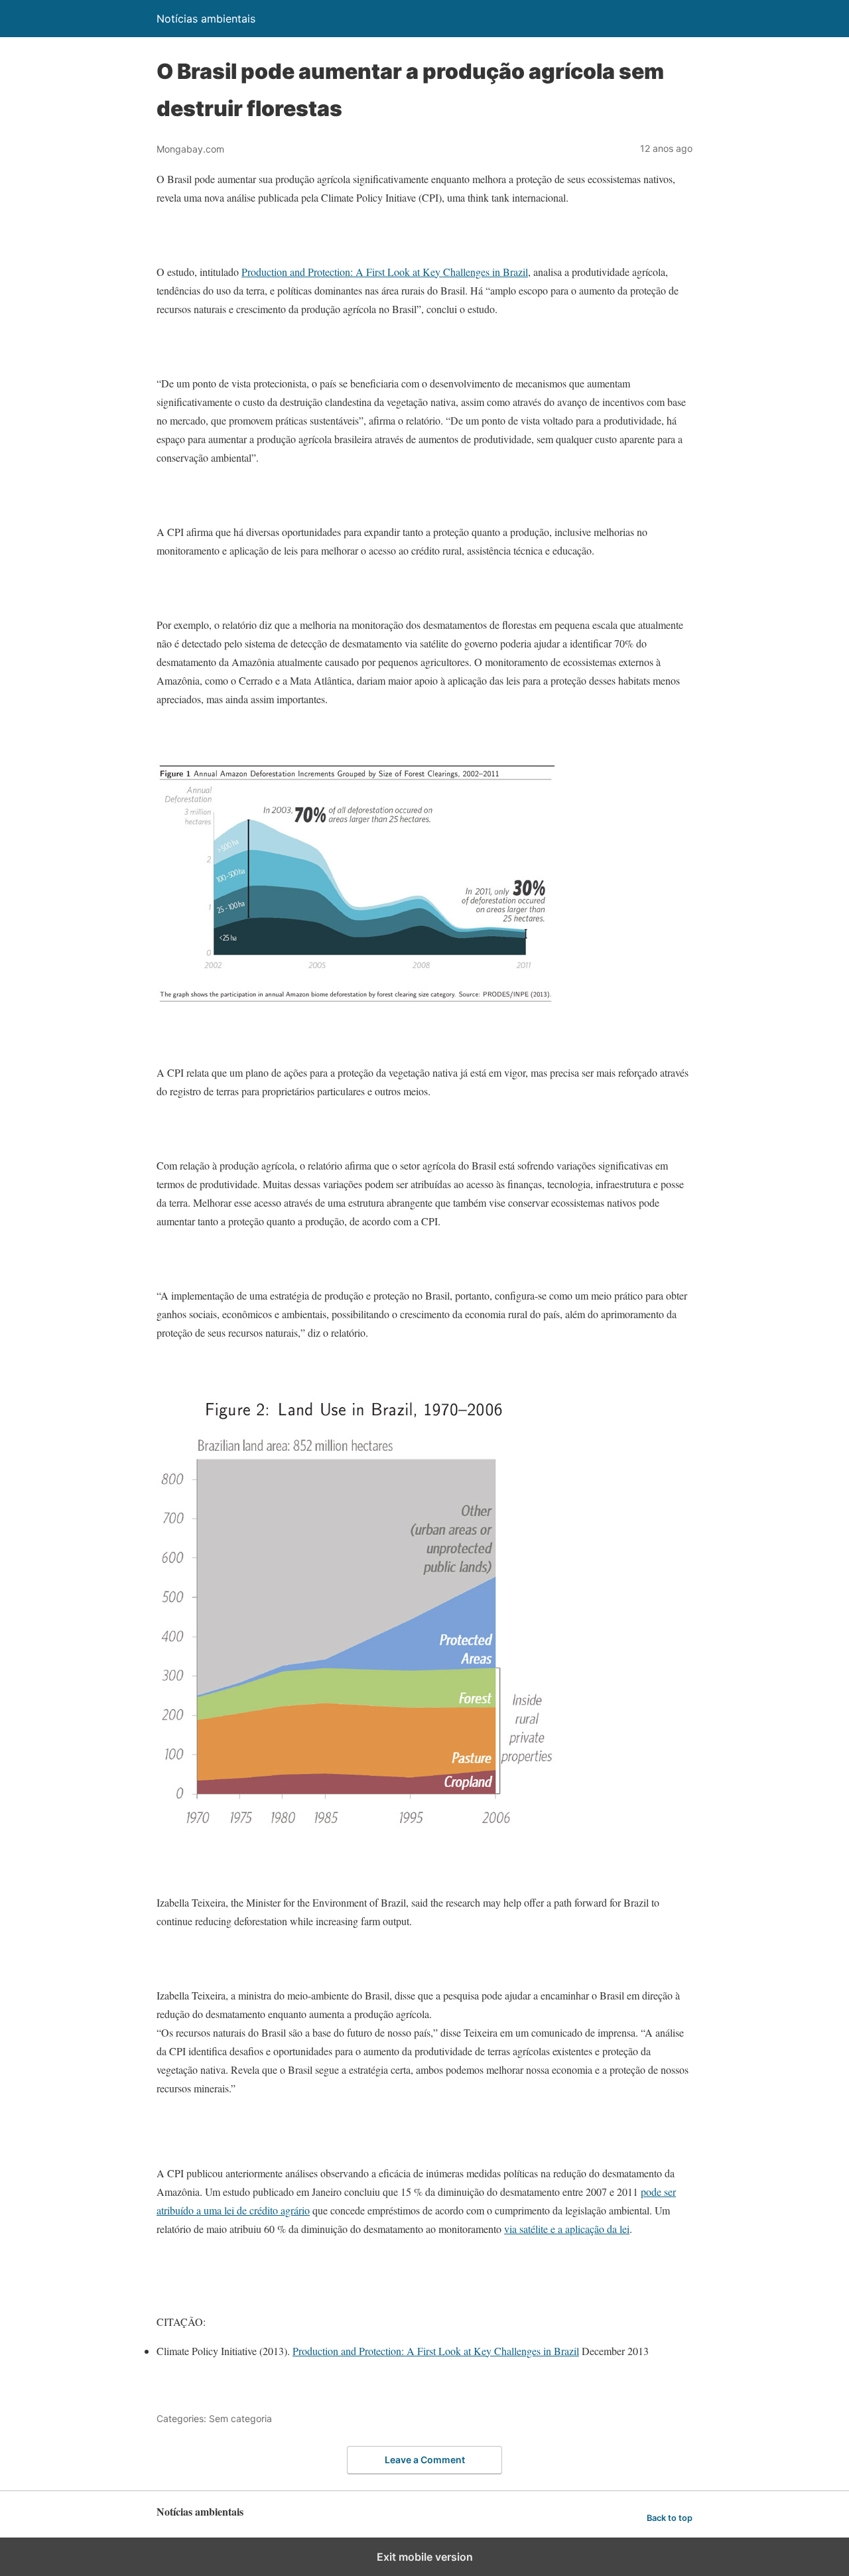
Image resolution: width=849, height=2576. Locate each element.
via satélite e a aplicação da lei (567, 2229)
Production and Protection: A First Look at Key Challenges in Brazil (385, 272)
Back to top (670, 2518)
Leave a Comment (425, 2460)
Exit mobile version (425, 2557)
